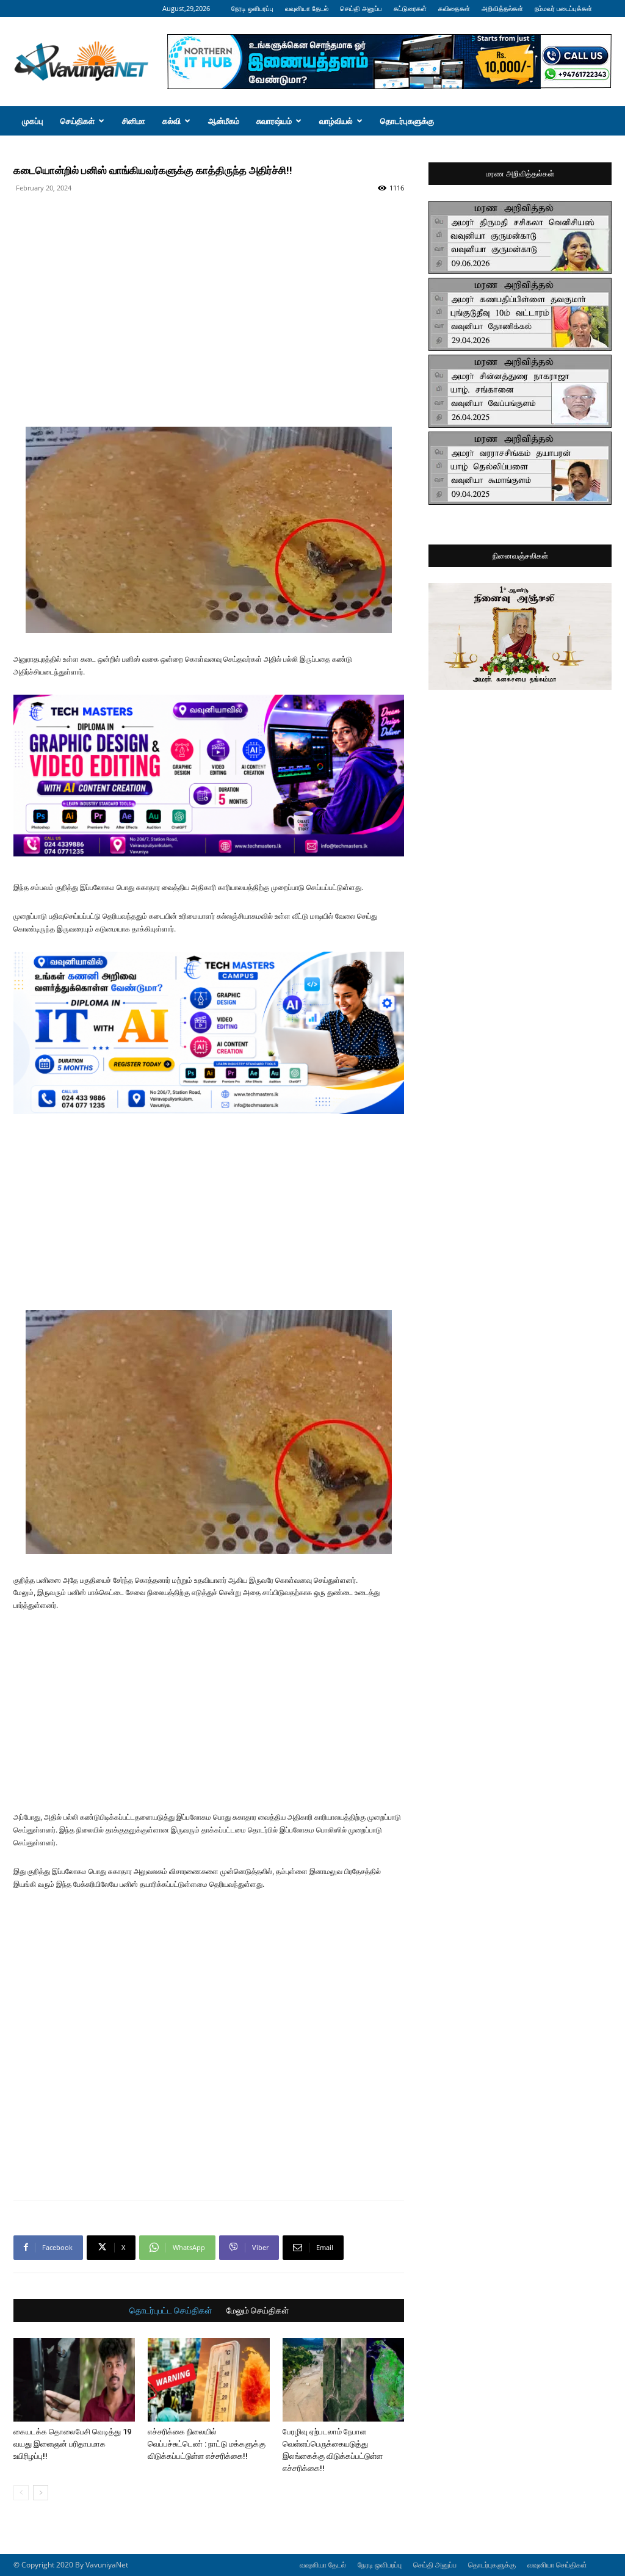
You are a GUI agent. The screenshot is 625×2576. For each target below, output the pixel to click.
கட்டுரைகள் (410, 8)
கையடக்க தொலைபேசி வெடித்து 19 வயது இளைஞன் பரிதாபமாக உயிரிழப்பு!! (72, 2444)
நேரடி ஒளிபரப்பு (252, 8)
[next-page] (41, 2493)
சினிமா (134, 121)
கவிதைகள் (454, 8)
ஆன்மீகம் (224, 121)
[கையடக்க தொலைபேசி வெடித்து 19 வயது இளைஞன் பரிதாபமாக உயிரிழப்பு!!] (74, 2380)
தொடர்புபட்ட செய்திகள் (171, 2310)
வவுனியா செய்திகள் (557, 2565)
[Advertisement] (209, 225)
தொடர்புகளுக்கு (407, 121)
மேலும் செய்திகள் (258, 2310)
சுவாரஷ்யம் (274, 121)
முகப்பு (33, 121)
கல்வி (172, 121)
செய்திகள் (78, 121)
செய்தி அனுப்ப (361, 8)
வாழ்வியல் (336, 121)
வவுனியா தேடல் (307, 8)
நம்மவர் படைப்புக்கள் (563, 8)
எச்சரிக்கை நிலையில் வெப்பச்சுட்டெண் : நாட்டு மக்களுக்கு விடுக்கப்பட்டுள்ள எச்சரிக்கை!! (207, 2444)
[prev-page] (21, 2493)
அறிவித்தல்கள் (502, 8)
